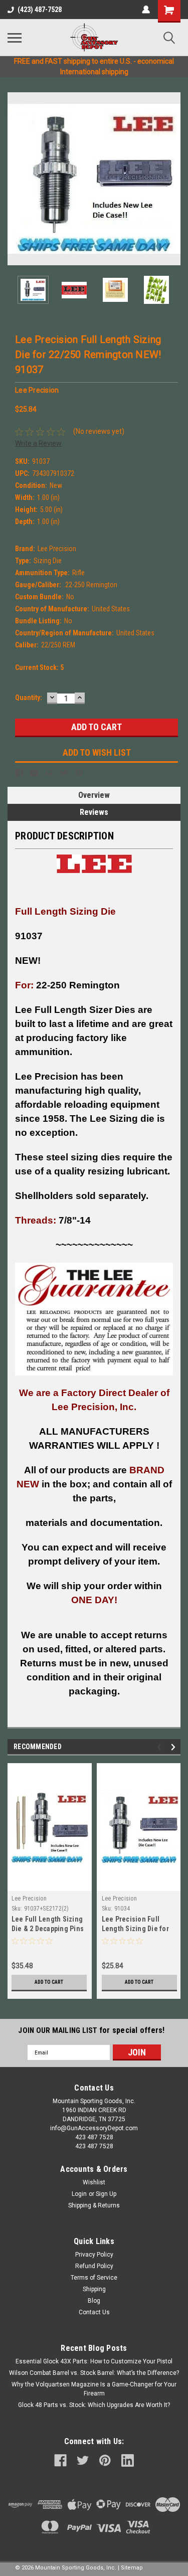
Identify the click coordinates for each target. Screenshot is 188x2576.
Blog (94, 2301)
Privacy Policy (94, 2255)
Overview (94, 795)
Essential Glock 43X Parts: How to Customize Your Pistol (94, 2361)
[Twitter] (64, 773)
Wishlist (94, 2182)
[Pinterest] (79, 773)
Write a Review (38, 443)
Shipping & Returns (94, 2205)
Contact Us (94, 2312)
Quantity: (29, 698)
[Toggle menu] (15, 38)
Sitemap (132, 2568)
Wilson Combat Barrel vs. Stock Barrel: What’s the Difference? (94, 2373)
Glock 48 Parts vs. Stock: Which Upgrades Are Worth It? (94, 2405)
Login (79, 2194)
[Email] (34, 773)
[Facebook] (19, 773)
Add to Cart (49, 1982)
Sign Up (106, 2194)
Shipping (94, 2289)
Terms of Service (94, 2278)
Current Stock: (39, 667)
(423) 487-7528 (40, 10)
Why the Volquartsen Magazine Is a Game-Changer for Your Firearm (94, 2389)
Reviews (94, 812)
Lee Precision (29, 1899)
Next (173, 179)
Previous (15, 179)
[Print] (49, 773)
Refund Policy (94, 2266)
